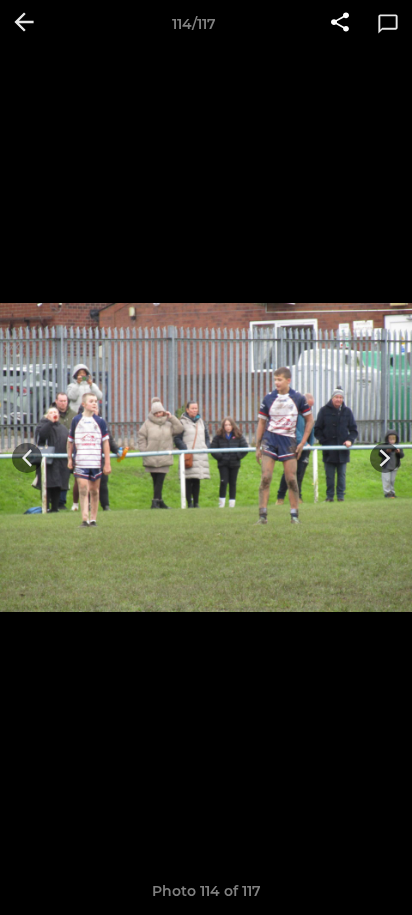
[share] (340, 24)
